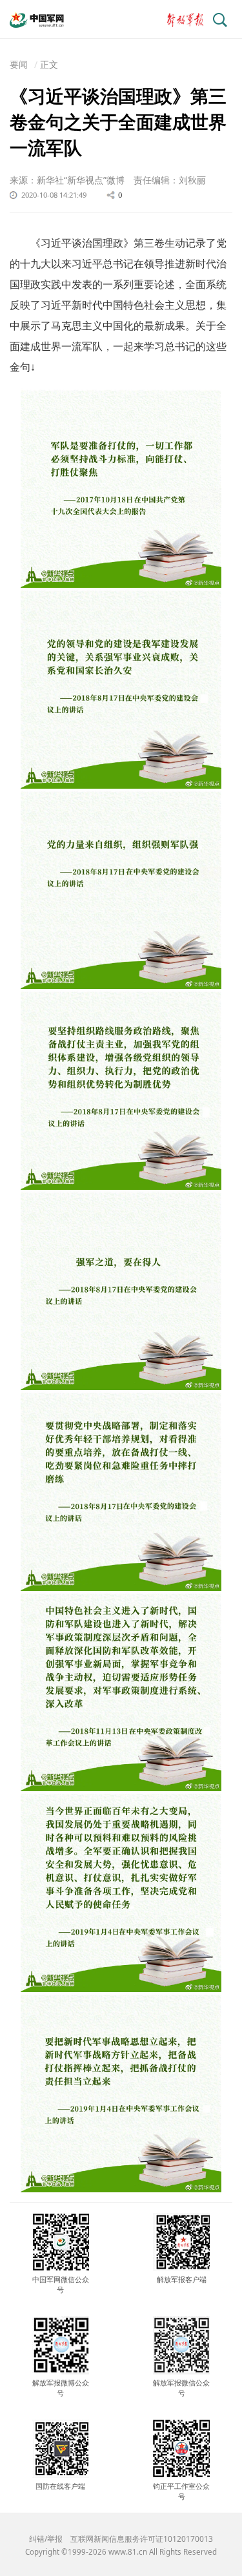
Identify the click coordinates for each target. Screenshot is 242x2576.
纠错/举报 (46, 2539)
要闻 (19, 64)
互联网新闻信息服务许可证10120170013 (142, 2539)
